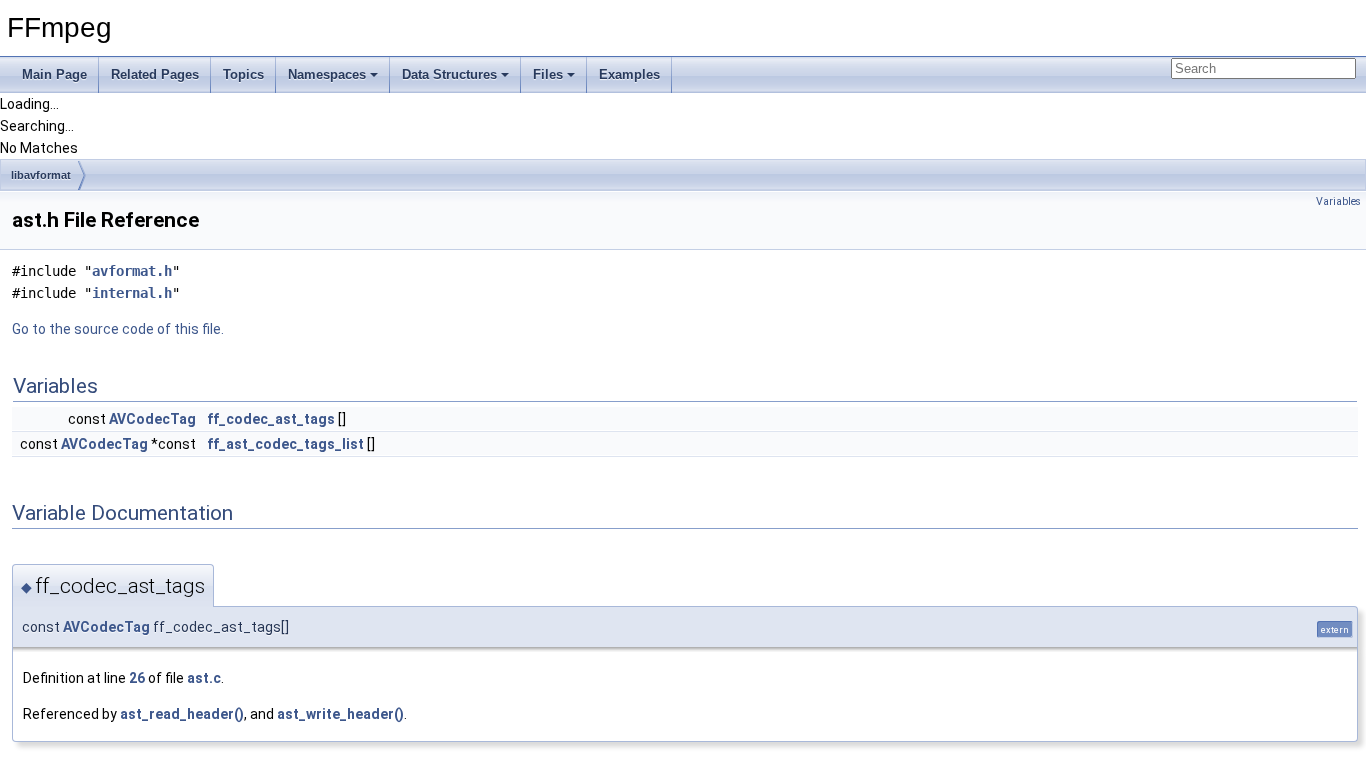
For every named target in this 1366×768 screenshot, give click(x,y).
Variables (1338, 201)
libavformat (41, 175)
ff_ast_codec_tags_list (285, 444)
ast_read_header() (182, 714)
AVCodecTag (152, 419)
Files (548, 74)
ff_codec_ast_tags (271, 419)
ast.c (204, 678)
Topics (243, 74)
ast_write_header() (340, 714)
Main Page (54, 74)
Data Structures (449, 74)
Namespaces (327, 74)
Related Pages (155, 74)
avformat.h (132, 271)
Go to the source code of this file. (118, 329)
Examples (629, 74)
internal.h (132, 293)
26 (137, 678)
